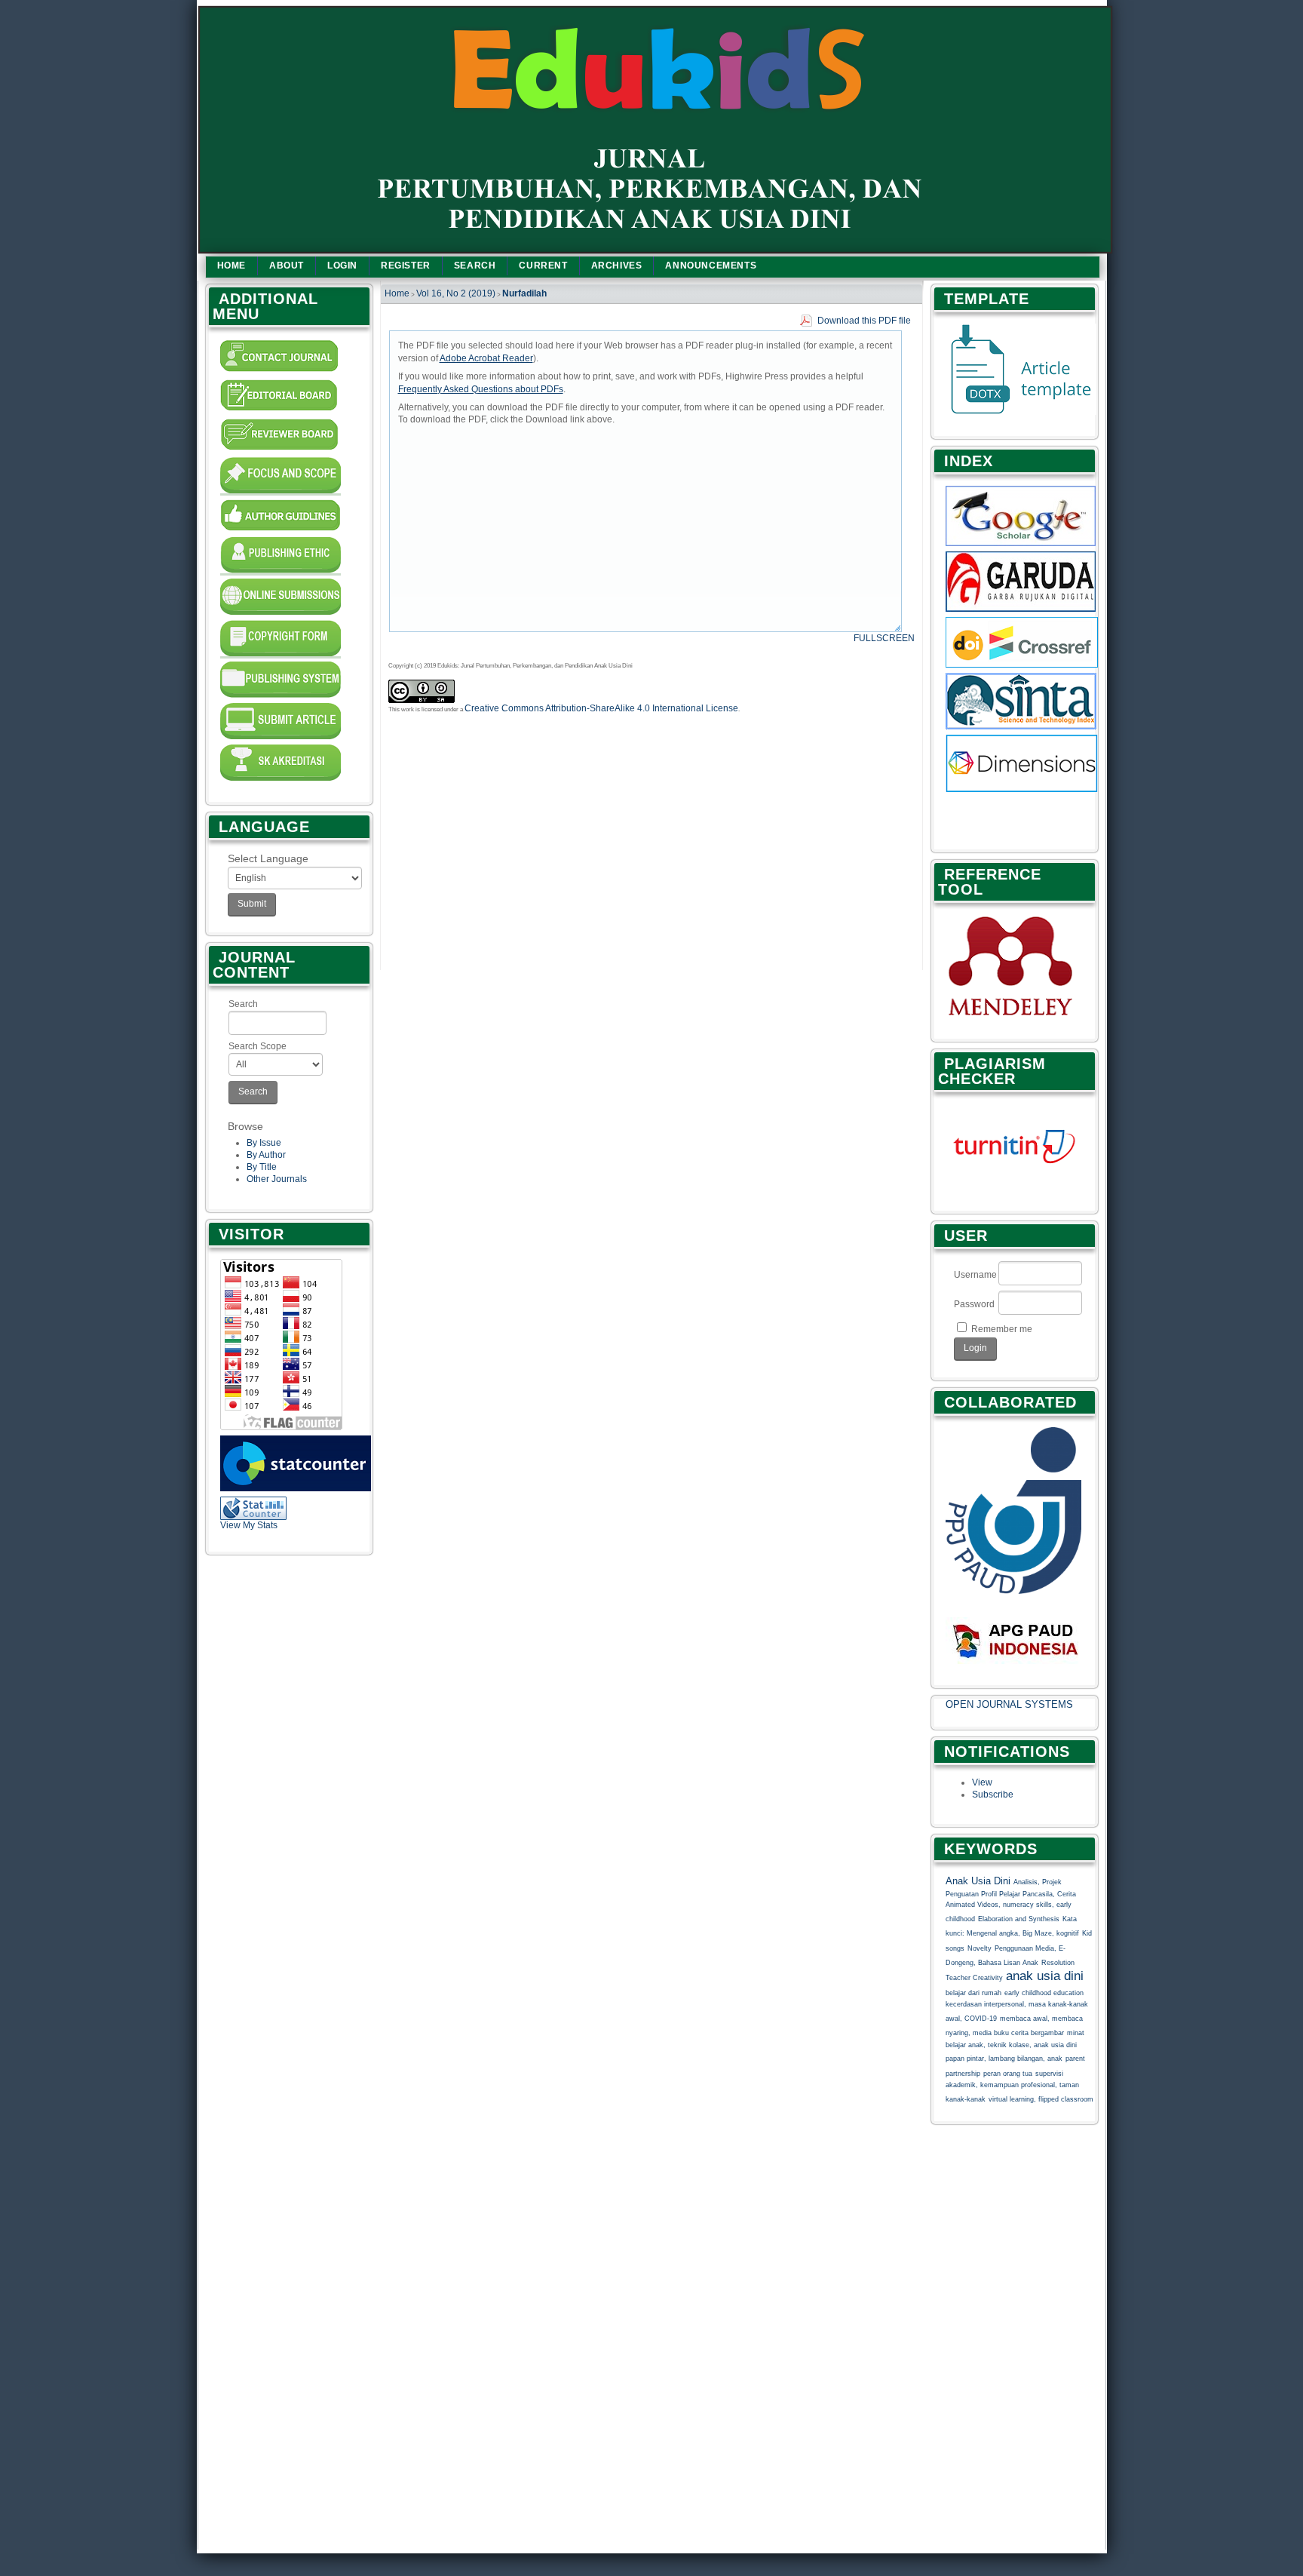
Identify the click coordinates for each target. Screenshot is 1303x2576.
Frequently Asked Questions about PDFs (481, 389)
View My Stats (249, 1525)
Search (243, 1004)
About (287, 266)
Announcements (711, 266)
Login (342, 266)
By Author (266, 1155)
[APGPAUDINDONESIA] (1017, 1661)
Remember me (1002, 1329)
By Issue (264, 1143)
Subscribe (993, 1795)
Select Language (268, 858)
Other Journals (277, 1179)
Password (974, 1304)
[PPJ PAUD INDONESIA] (1013, 1591)
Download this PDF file (864, 321)
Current (543, 266)
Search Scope (258, 1046)
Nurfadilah (524, 293)
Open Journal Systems (1009, 1704)
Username (975, 1275)
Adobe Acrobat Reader (486, 358)
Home (231, 266)
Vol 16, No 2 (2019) (456, 293)
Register (406, 266)
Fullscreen (884, 638)
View (982, 1782)
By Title (262, 1167)
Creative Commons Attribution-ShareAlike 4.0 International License (601, 708)
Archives (617, 266)
